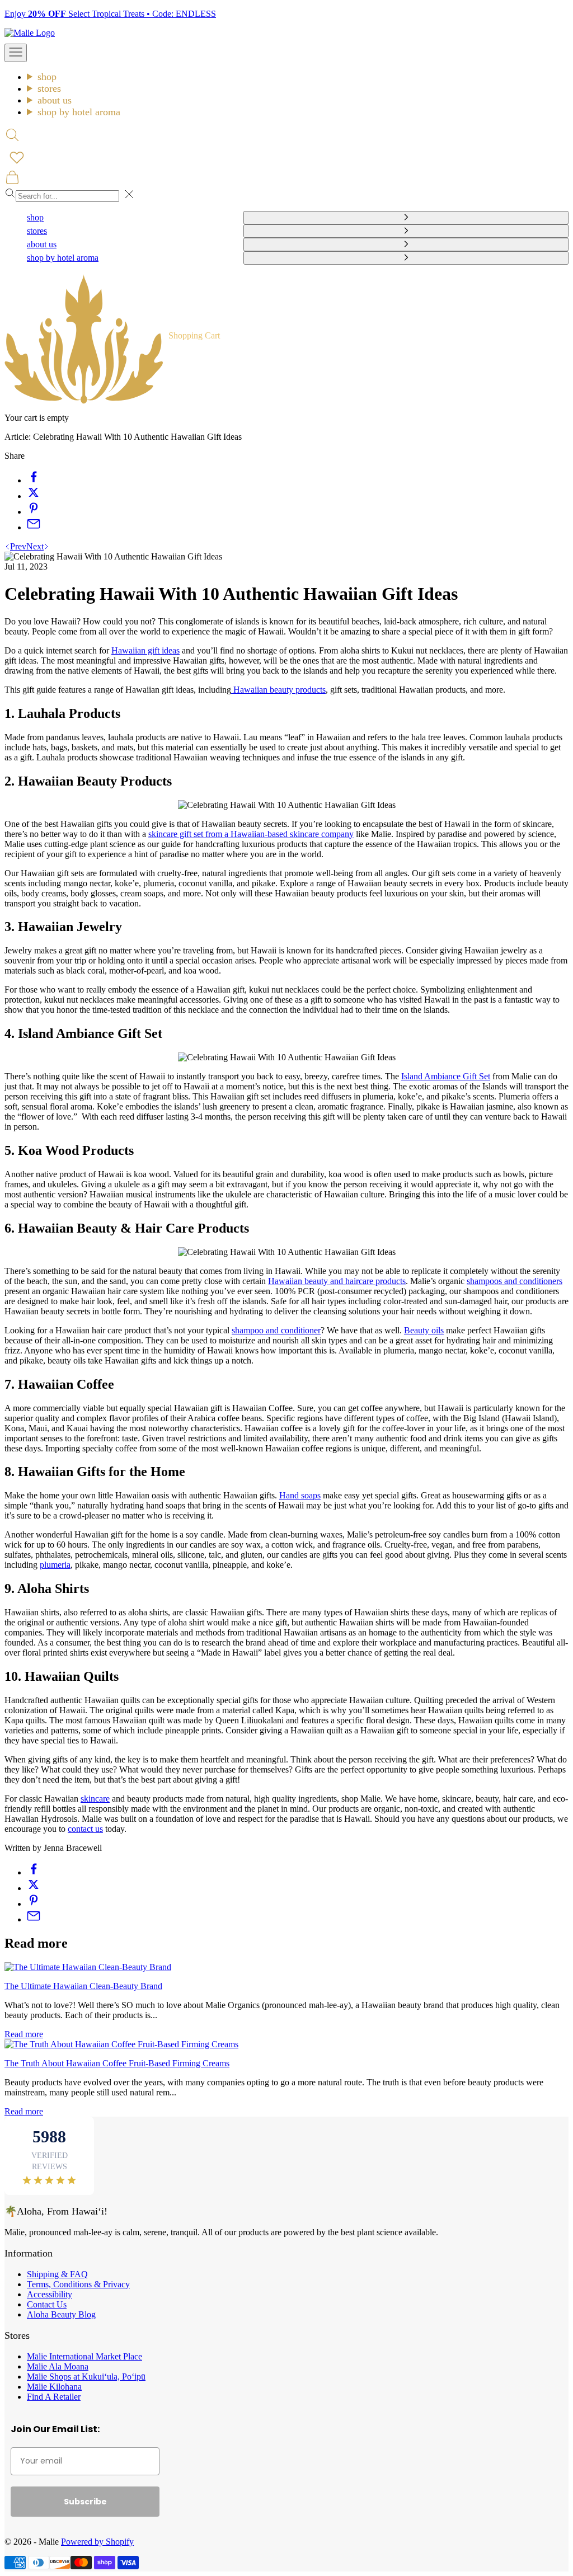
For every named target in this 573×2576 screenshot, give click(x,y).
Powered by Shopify (97, 2542)
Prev (18, 546)
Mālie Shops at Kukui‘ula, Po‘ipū (86, 2377)
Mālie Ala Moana (58, 2366)
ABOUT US (55, 100)
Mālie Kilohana (54, 2387)
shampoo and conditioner (276, 1330)
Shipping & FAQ (57, 2274)
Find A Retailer (54, 2397)
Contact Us (47, 2304)
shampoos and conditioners (515, 1281)
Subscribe (85, 2502)
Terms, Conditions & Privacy (78, 2284)
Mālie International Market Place (84, 2356)
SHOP (47, 77)
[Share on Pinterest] (34, 512)
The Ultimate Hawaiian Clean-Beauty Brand (83, 1986)
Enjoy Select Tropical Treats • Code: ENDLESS (110, 14)
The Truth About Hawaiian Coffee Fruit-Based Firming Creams (117, 2063)
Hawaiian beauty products (278, 690)
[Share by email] (34, 527)
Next (35, 546)
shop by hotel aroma (79, 112)
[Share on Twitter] (34, 496)
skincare (95, 1799)
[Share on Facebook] (34, 480)
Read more (24, 2034)
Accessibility (50, 2294)
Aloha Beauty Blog (61, 2314)
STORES (49, 88)
